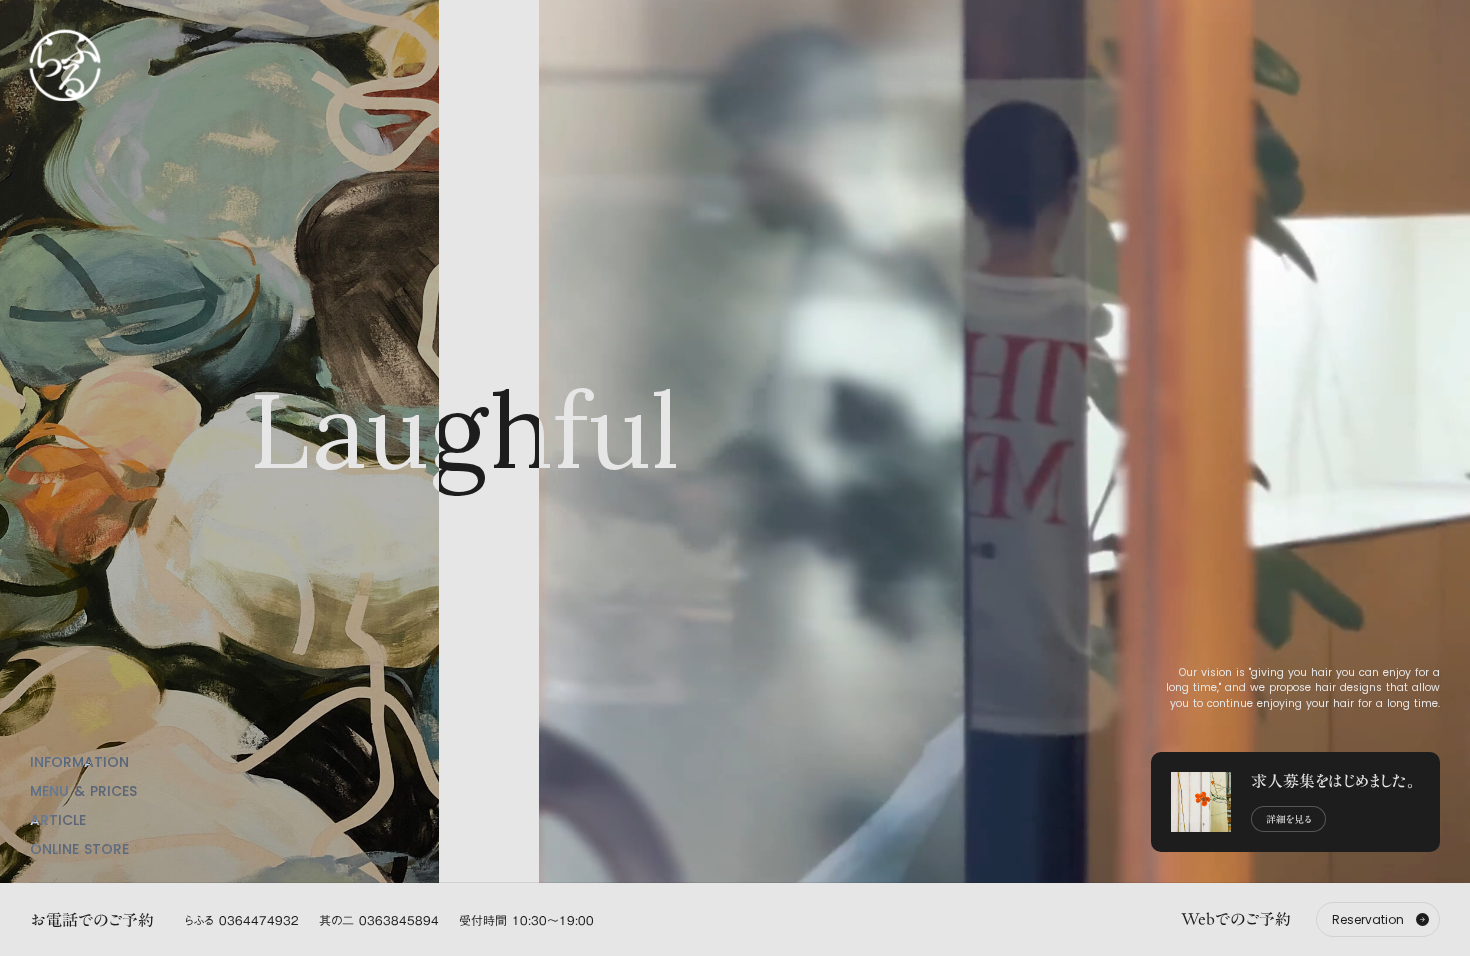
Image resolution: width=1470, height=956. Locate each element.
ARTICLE (58, 820)
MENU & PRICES (83, 791)
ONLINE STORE (79, 849)
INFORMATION (79, 762)
